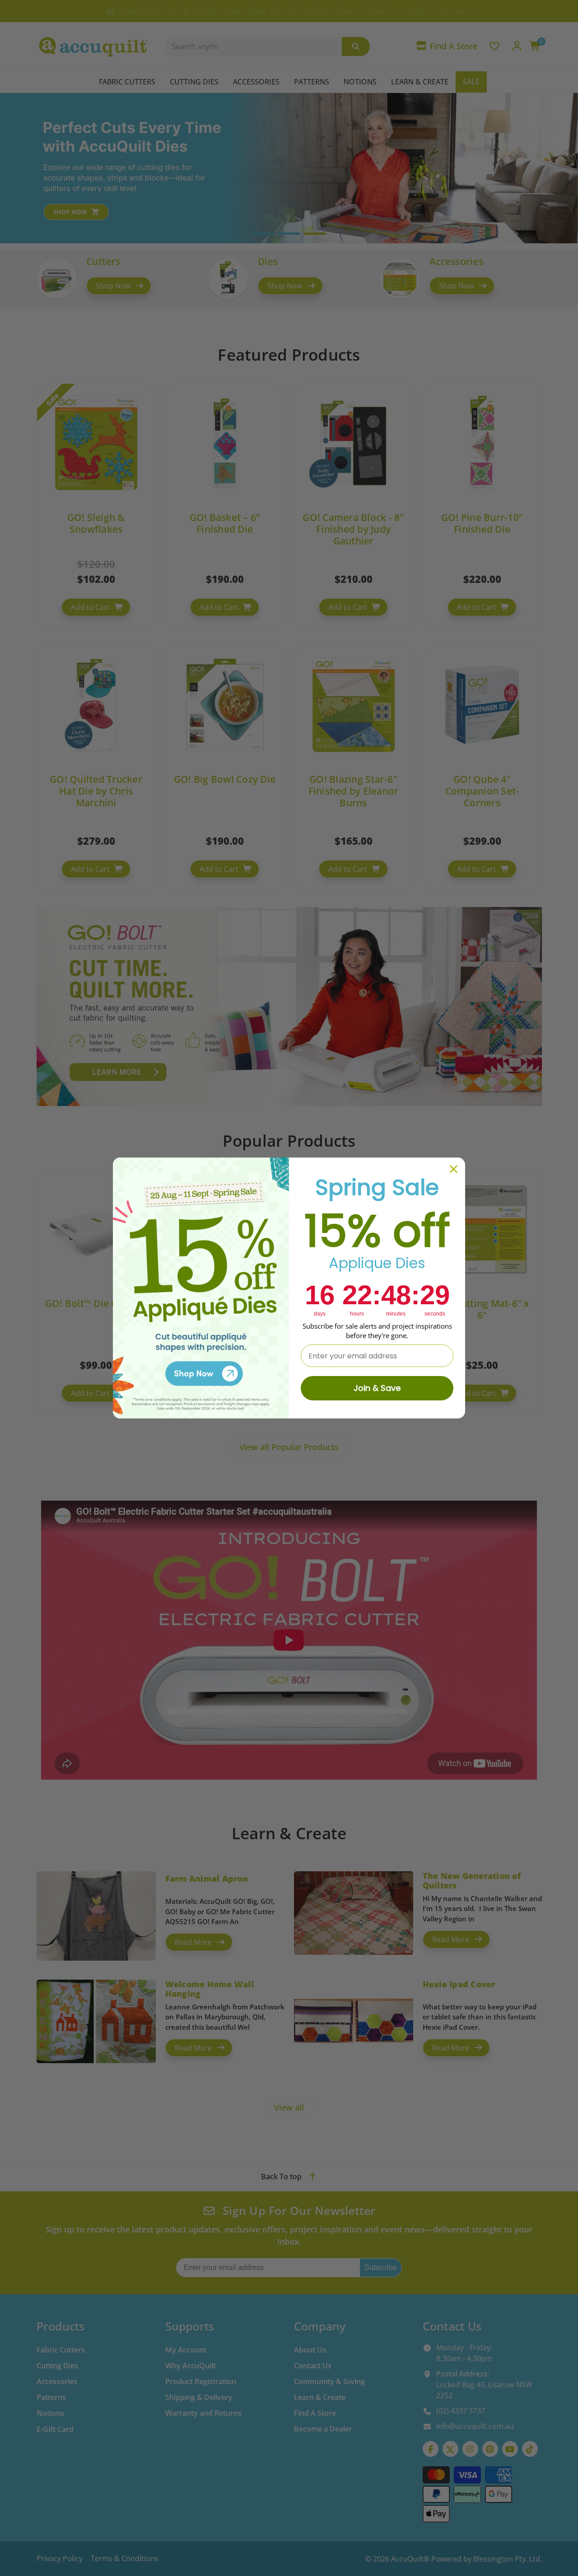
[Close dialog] (454, 1169)
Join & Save (377, 1388)
